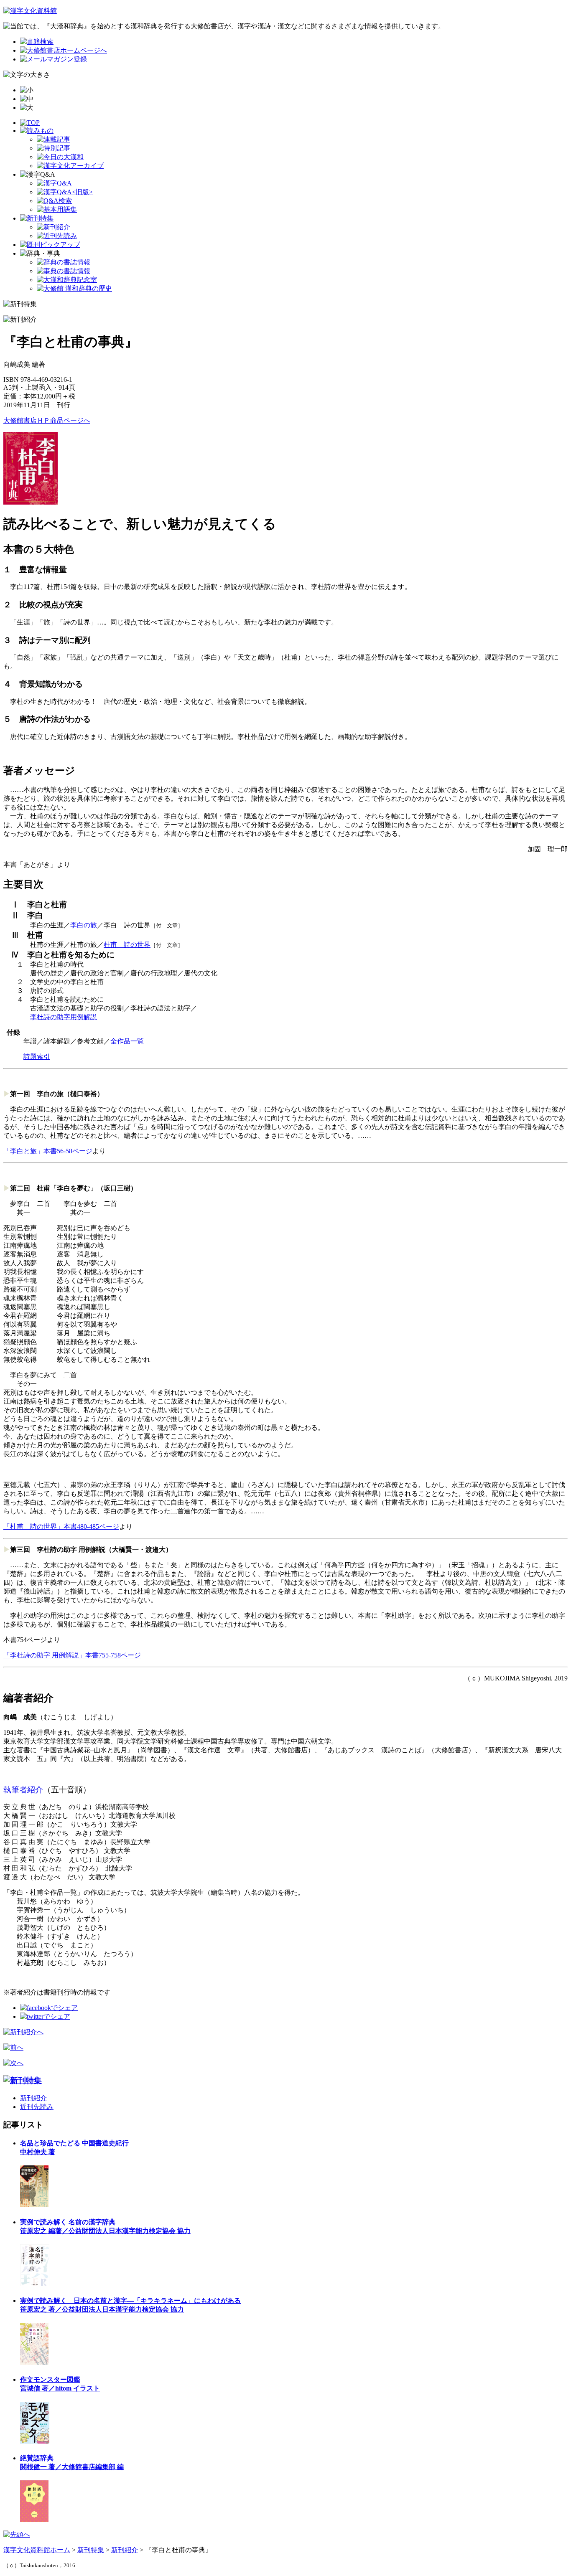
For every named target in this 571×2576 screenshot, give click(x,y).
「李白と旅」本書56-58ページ (48, 1151)
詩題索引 (37, 1057)
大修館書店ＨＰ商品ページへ (47, 420)
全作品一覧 (127, 1041)
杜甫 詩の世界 (127, 945)
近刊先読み (37, 2107)
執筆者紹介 (23, 1790)
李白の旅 (84, 925)
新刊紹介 (33, 2098)
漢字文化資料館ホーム (37, 2550)
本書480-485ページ (91, 1527)
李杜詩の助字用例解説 (64, 1017)
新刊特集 (91, 2550)
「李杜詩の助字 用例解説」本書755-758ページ (72, 1655)
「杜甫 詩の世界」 (33, 1527)
